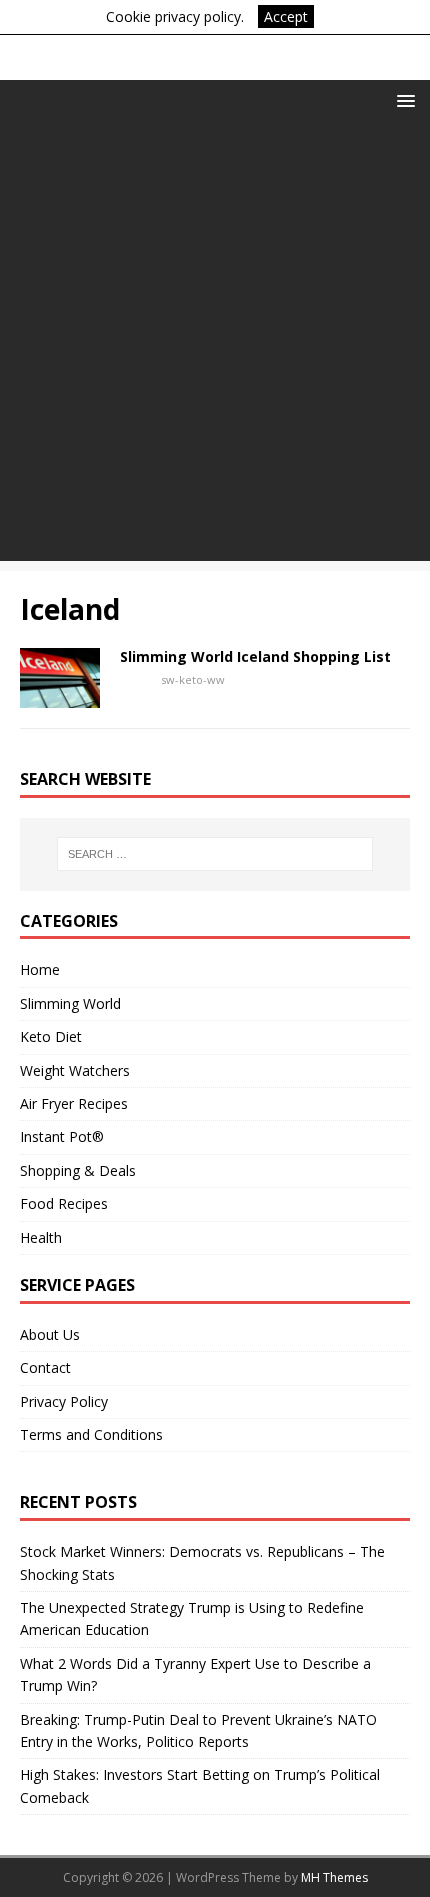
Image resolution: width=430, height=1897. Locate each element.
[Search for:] (215, 854)
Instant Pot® (62, 1136)
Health (41, 1237)
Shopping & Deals (78, 1170)
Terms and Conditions (91, 1434)
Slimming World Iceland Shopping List (255, 656)
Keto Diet (51, 1036)
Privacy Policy (64, 1401)
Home (40, 969)
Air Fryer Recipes (74, 1103)
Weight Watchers (75, 1070)
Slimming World (70, 1003)
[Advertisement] (215, 346)
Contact (45, 1367)
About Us (50, 1334)
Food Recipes (64, 1203)
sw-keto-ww (193, 679)
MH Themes (334, 1877)
